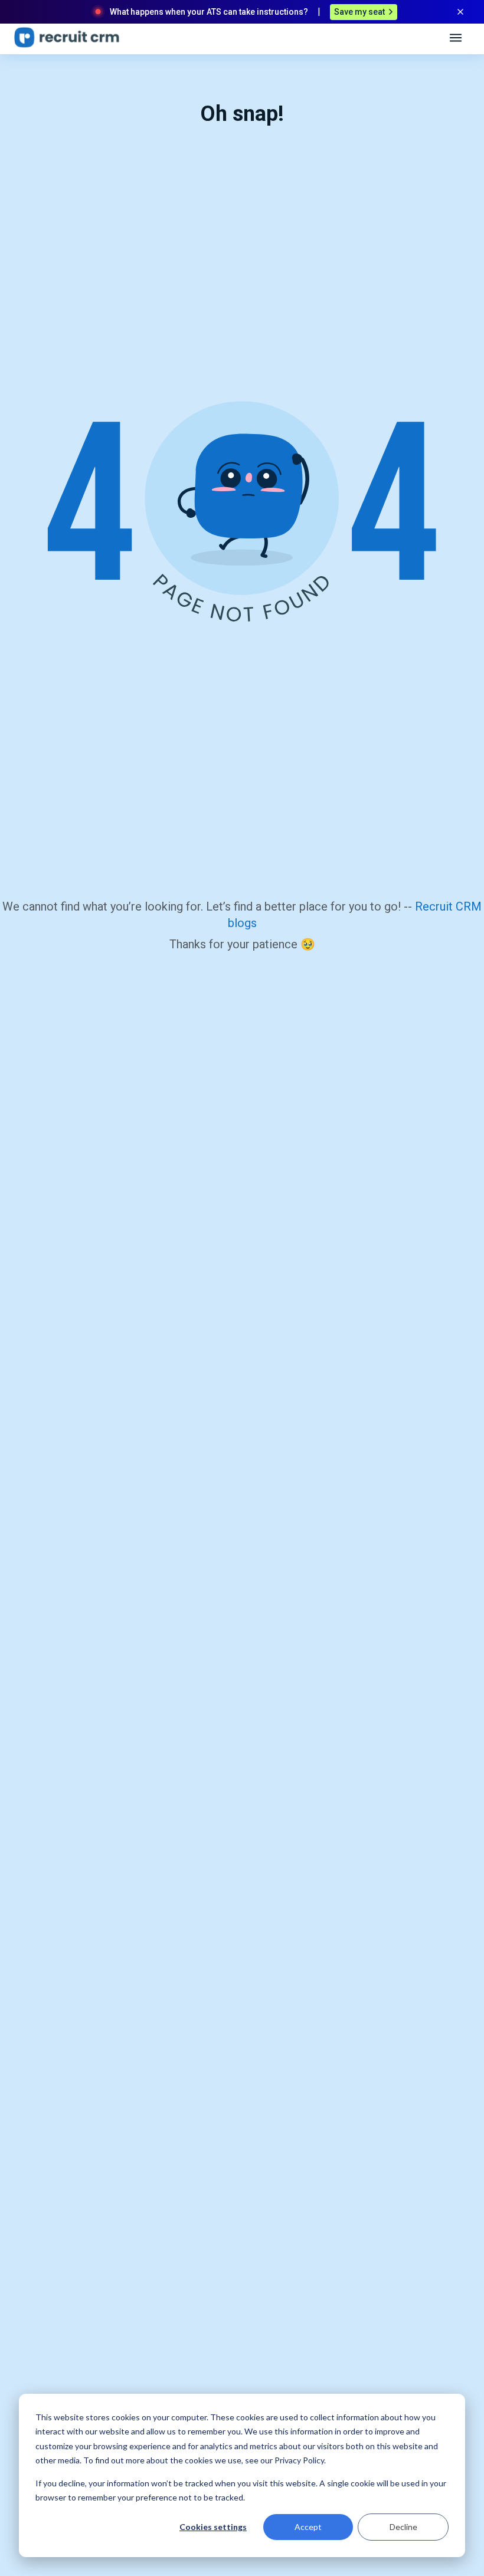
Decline (403, 2527)
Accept (308, 2527)
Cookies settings (213, 2527)
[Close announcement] (460, 12)
